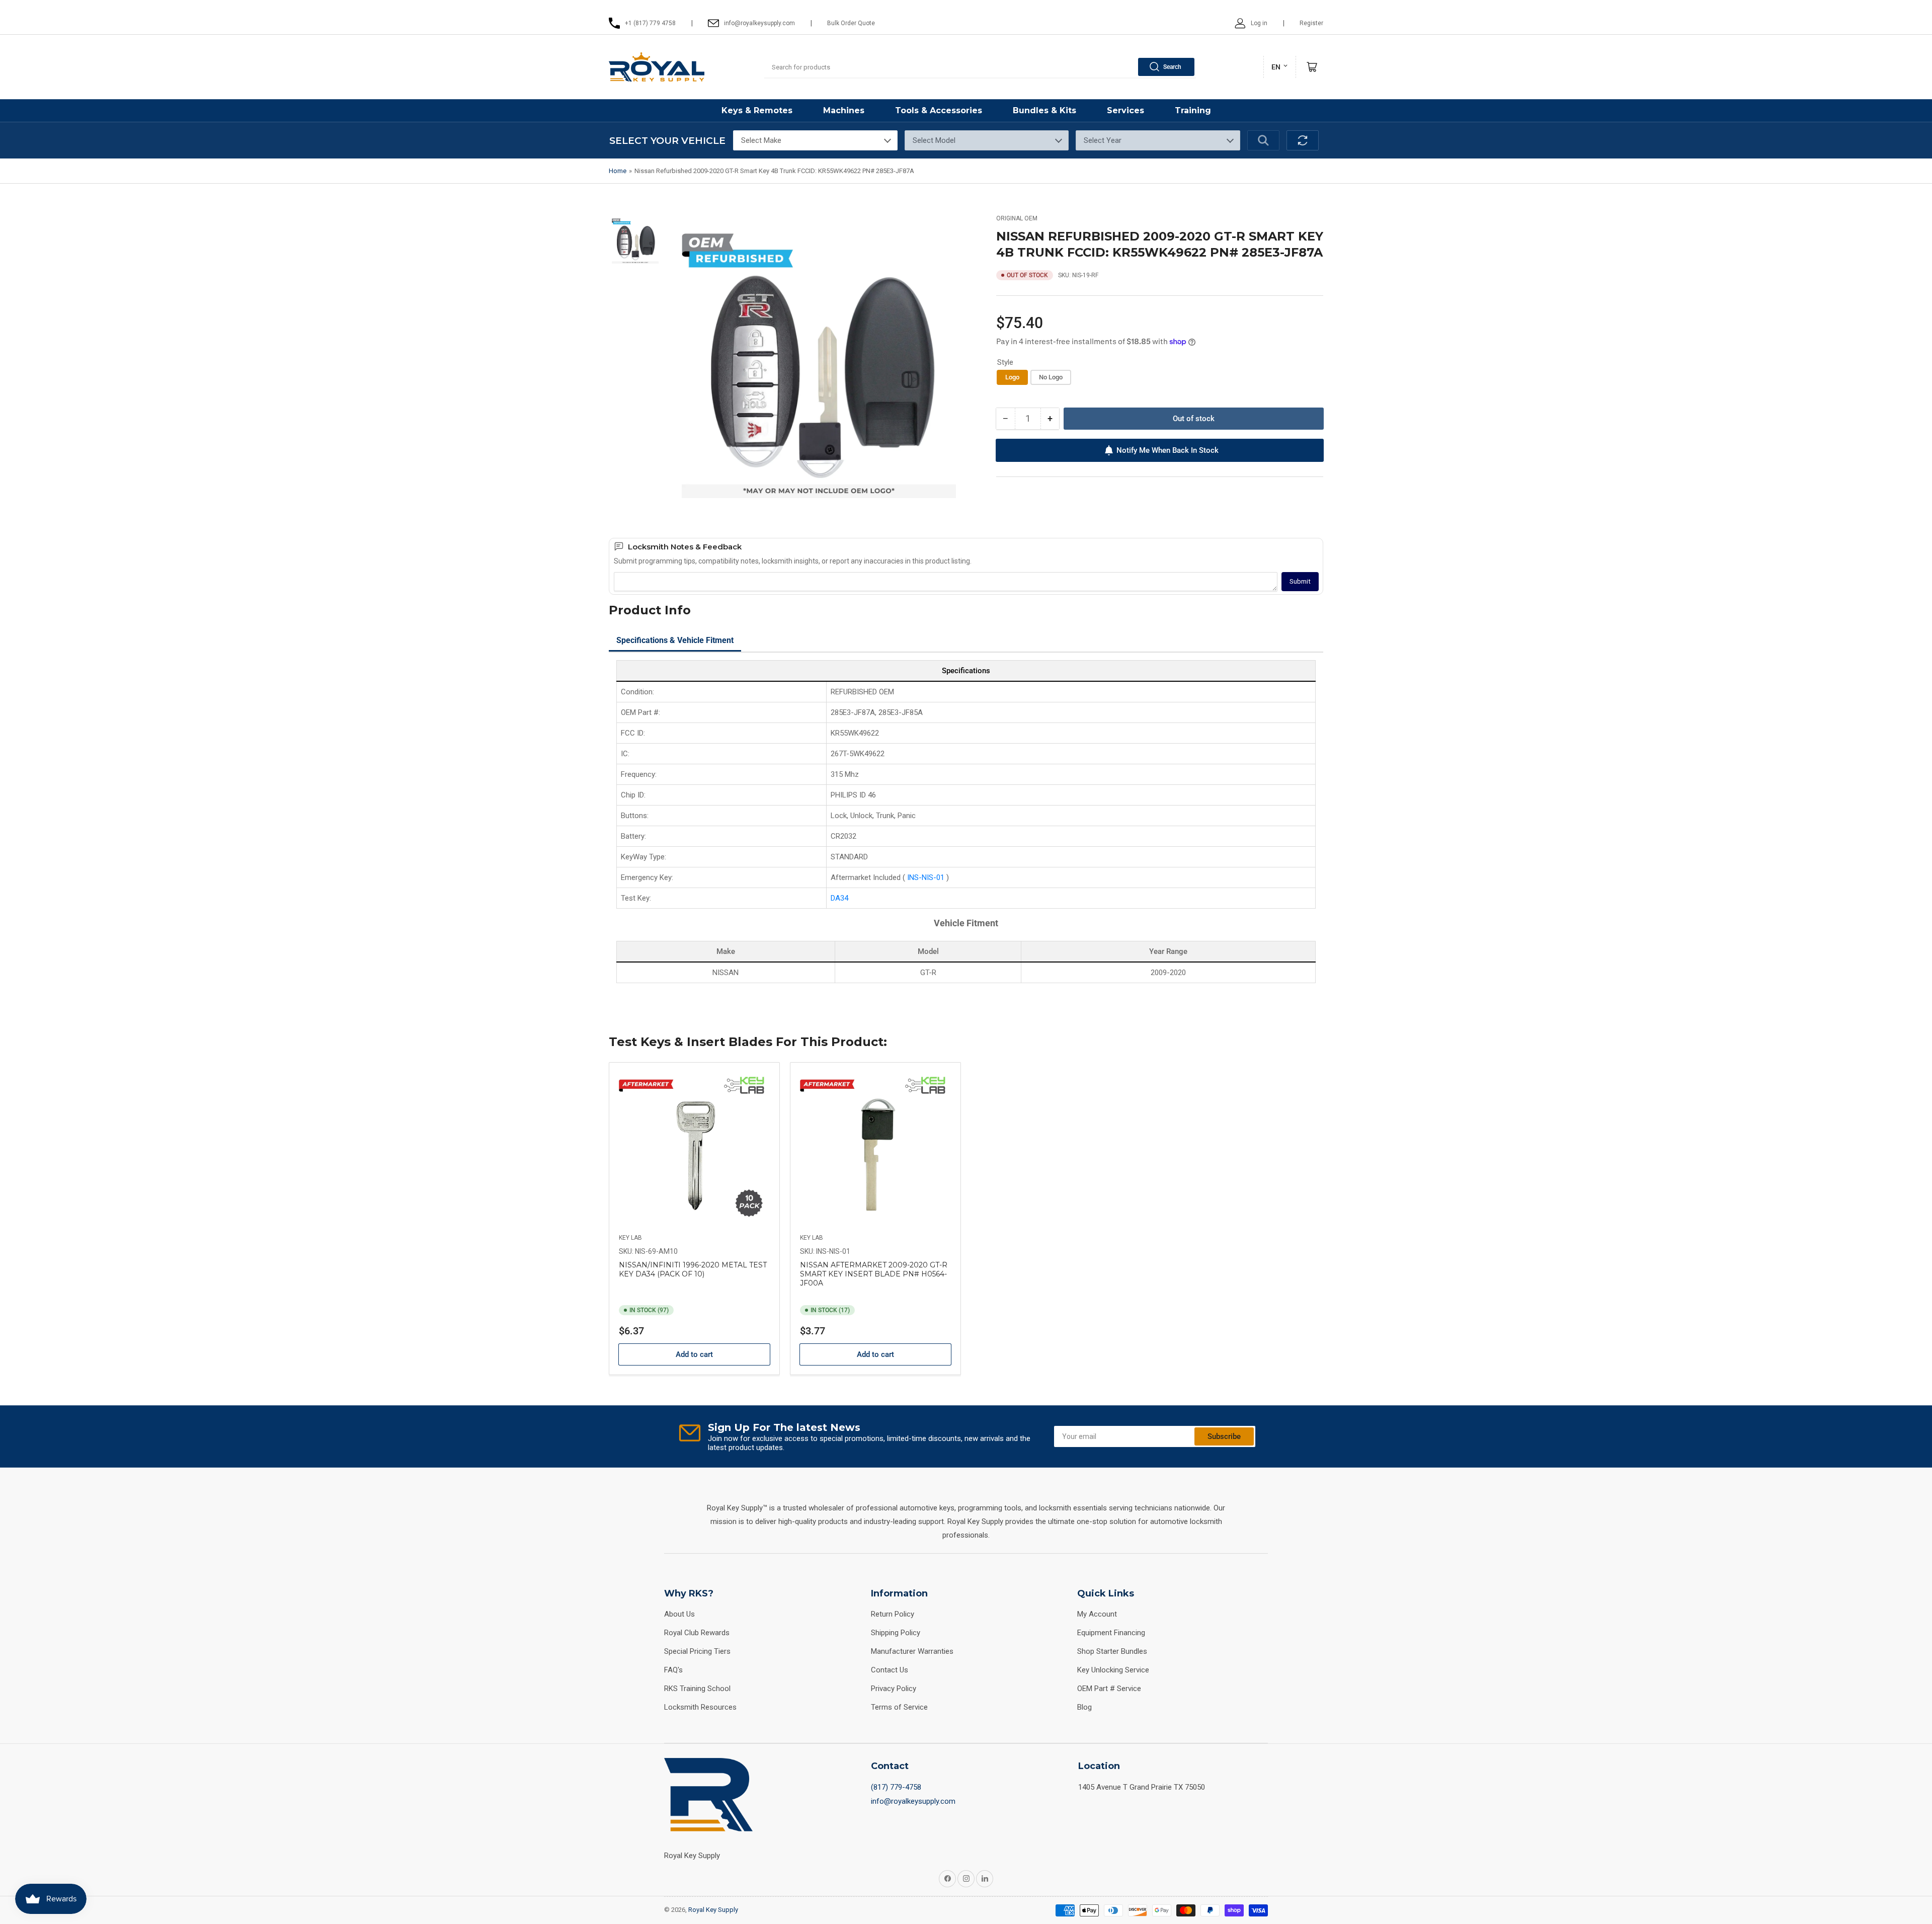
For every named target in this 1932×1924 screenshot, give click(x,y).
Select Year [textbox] (1103, 140)
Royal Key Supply (713, 1910)
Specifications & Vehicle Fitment (675, 640)
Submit (1300, 581)
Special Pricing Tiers (697, 1651)
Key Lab (630, 1238)
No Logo (1051, 377)
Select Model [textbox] (934, 140)
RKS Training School (697, 1689)
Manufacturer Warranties (912, 1651)
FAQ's (673, 1670)
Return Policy (893, 1614)
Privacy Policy (894, 1689)
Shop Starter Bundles (1112, 1651)
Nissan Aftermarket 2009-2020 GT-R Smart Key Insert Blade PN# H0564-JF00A (874, 1274)
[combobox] (980, 67)
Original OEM (1017, 218)
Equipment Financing (1111, 1633)
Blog (1084, 1707)
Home (618, 171)
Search (1172, 67)
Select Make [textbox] (761, 140)
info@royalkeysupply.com (913, 1801)
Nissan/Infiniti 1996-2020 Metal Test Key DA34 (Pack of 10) (693, 1269)
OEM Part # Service (1109, 1689)
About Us (679, 1614)
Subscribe (1224, 1436)
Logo (1012, 377)
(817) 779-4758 (896, 1787)
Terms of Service (899, 1707)
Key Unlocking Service (1113, 1670)
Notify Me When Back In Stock (1168, 450)
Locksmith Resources (700, 1707)
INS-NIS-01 (927, 877)
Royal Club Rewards (697, 1633)
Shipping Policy (896, 1633)
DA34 (839, 898)
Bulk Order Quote (851, 23)
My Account (1097, 1614)
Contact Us (890, 1670)
